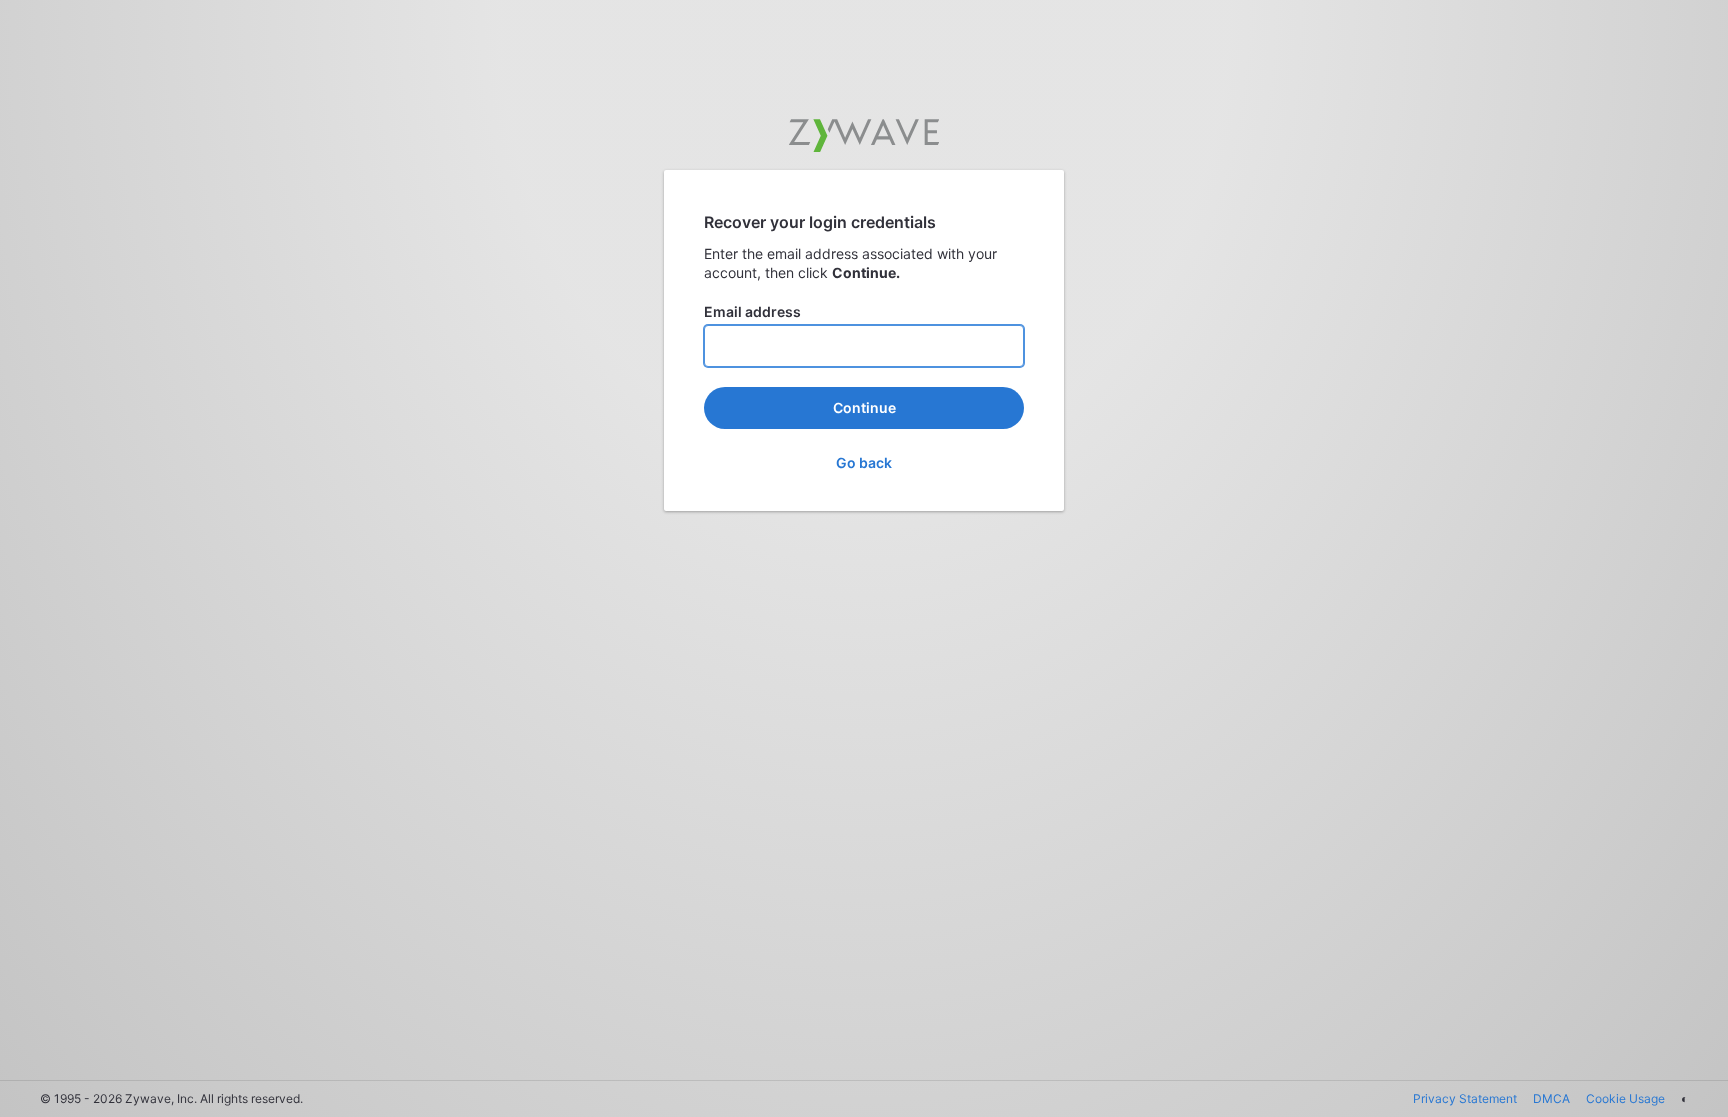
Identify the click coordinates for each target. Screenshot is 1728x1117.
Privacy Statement (1465, 1098)
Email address (752, 311)
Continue (864, 407)
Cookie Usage (1625, 1098)
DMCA (1551, 1098)
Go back (864, 462)
